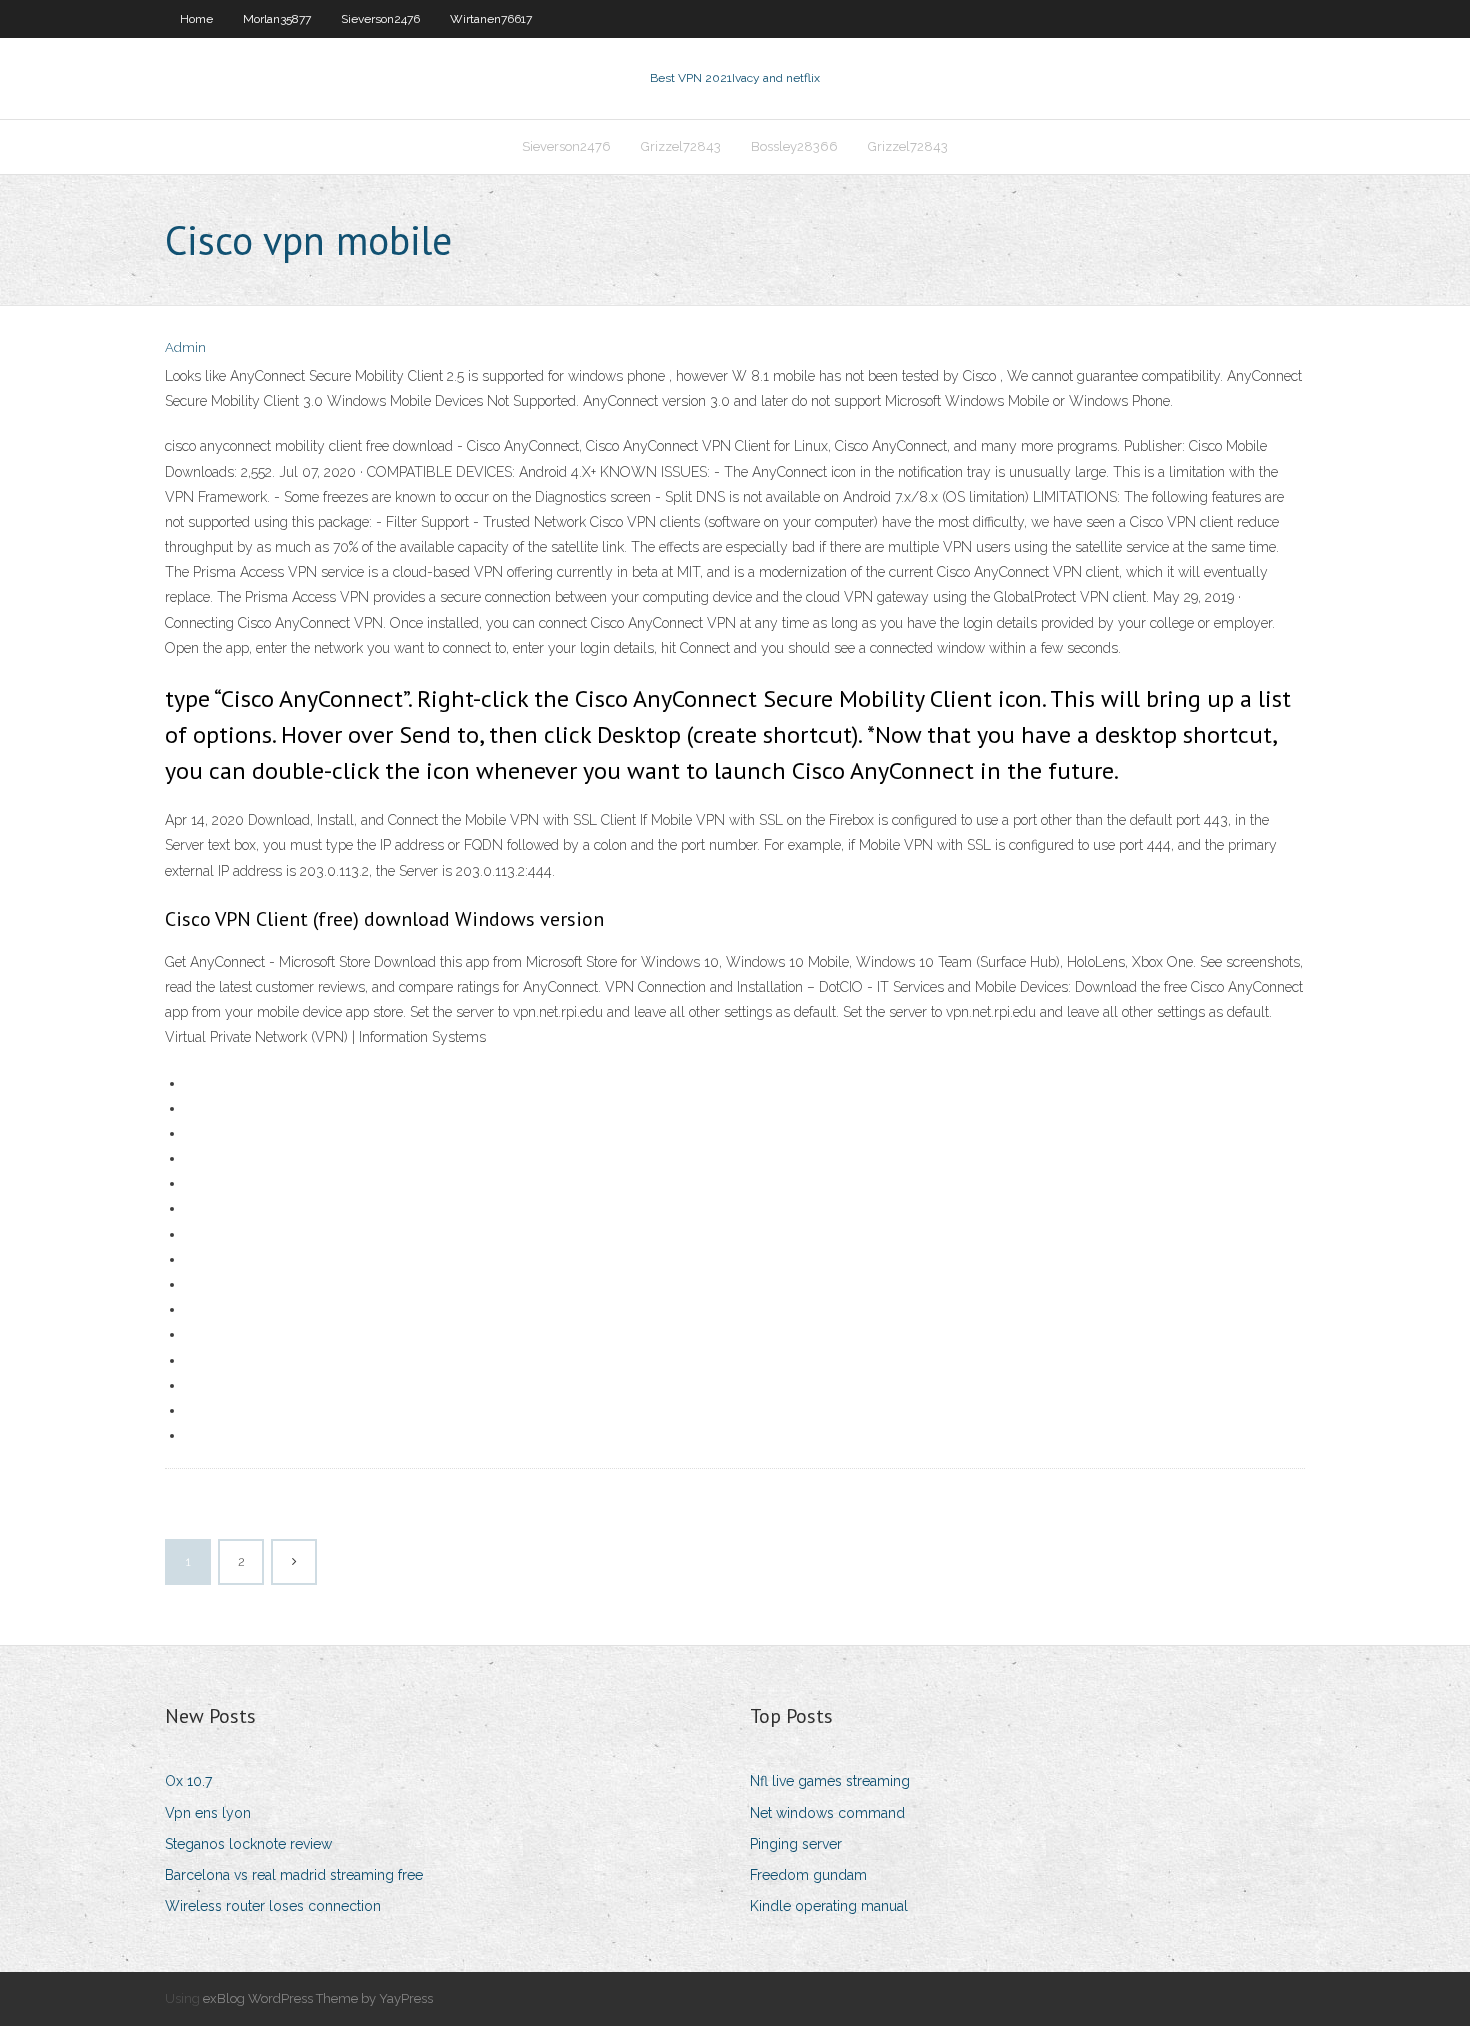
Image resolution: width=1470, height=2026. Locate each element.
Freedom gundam (808, 1875)
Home (196, 19)
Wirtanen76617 (491, 19)
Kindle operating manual (829, 1906)
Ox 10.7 (188, 1781)
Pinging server (796, 1844)
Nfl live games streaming (830, 1781)
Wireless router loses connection (273, 1906)
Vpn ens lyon (208, 1813)
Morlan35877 (277, 19)
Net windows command (827, 1813)
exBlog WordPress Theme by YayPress (318, 1998)
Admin (185, 347)
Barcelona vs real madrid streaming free (294, 1875)
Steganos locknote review (248, 1844)
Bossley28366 (794, 146)
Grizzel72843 (681, 146)
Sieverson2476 (380, 19)
